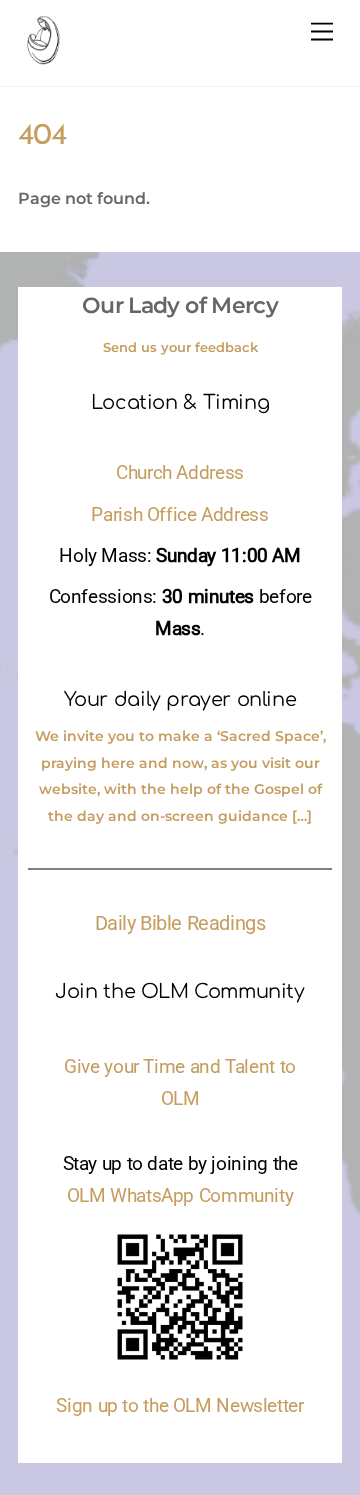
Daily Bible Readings (180, 923)
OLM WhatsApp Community (180, 1196)
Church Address (180, 473)
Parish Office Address (179, 515)
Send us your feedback (180, 347)
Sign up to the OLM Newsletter (179, 1406)
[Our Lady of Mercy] (43, 56)
